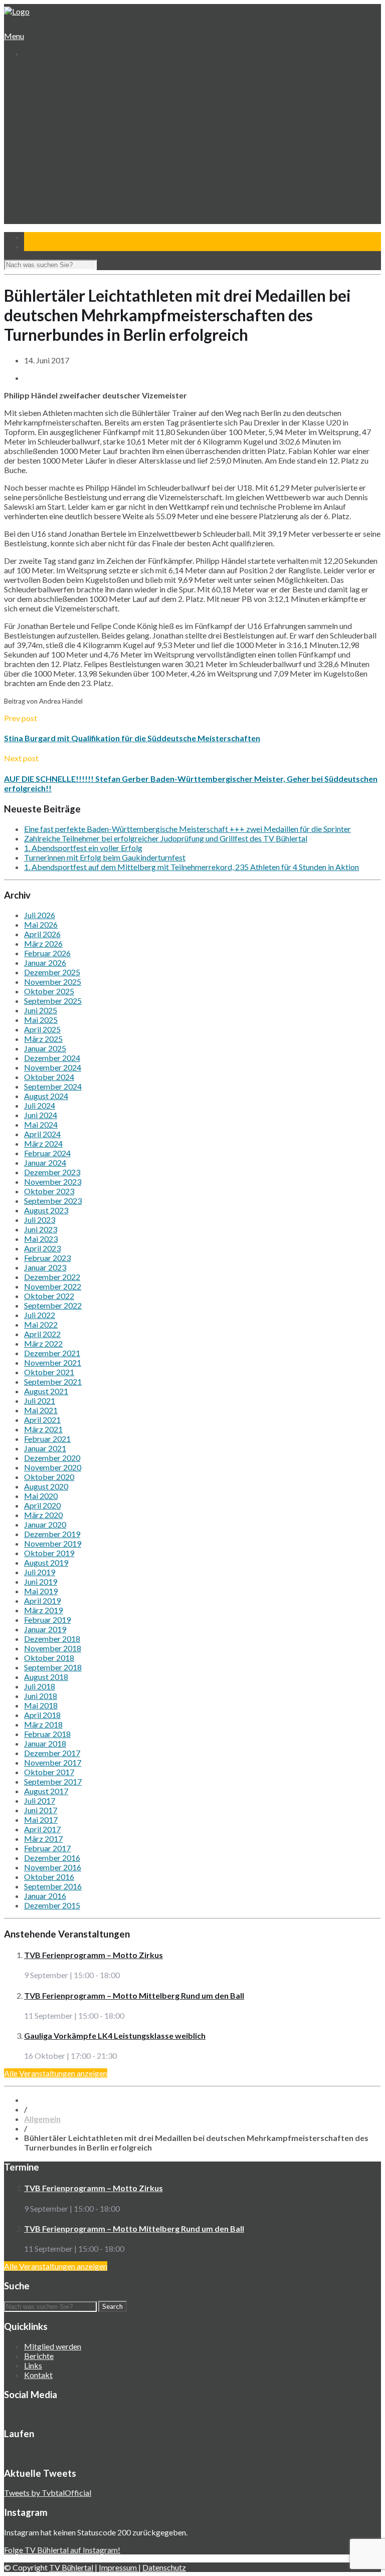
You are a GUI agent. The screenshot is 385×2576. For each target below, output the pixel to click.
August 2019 (46, 1562)
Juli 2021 (40, 1401)
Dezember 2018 (52, 1639)
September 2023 (53, 1201)
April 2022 (42, 1334)
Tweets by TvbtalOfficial (48, 2493)
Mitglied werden (53, 2346)
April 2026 (42, 934)
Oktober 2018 (49, 1658)
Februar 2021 (47, 1439)
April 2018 (42, 1715)
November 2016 (53, 1867)
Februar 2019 (47, 1620)
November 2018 (53, 1648)
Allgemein (42, 2119)
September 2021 (53, 1381)
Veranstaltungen (51, 186)
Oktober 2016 (49, 1877)
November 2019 (53, 1543)
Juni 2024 (41, 1115)
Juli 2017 (40, 1800)
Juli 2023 (40, 1220)
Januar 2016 (45, 1896)
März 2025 (43, 1039)
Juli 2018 (40, 1686)
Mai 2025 (41, 1020)
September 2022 (53, 1305)
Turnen (44, 139)
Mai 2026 (41, 924)
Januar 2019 (45, 1629)
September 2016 (53, 1886)
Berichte (39, 2356)
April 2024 (42, 1134)
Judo (40, 167)
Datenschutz (164, 2567)
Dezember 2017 (52, 1753)
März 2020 (43, 1515)
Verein (35, 81)
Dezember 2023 (52, 1172)
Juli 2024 (40, 1105)
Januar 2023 (45, 1267)
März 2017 (43, 1839)
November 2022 (53, 1286)
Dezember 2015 (52, 1905)
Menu (14, 36)
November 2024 (53, 1067)
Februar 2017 (47, 1848)
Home (34, 72)
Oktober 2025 (49, 991)
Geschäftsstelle (58, 91)
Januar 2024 (45, 1162)
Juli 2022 (40, 1315)
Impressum (119, 2567)
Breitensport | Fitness (68, 177)
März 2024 (43, 1143)
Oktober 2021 (49, 1372)
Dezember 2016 (52, 1858)
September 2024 (53, 1086)
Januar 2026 (45, 962)
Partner (37, 215)
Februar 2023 (47, 1258)
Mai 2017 (41, 1819)
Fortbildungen (55, 196)
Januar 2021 (45, 1448)
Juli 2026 (40, 915)
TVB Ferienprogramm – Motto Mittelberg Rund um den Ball (134, 1995)
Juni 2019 (41, 1581)
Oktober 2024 (49, 1077)
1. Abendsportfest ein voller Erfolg (83, 848)
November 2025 (53, 982)
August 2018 (46, 1677)
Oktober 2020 (49, 1477)
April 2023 (42, 1248)
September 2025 (53, 1001)
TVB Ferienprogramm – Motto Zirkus (93, 1955)
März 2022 (43, 1343)
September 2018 (53, 1667)
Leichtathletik (54, 148)
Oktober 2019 (49, 1553)
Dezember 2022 (52, 1277)
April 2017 (42, 1829)
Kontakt (37, 224)
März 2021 (43, 1429)
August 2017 (46, 1791)
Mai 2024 (41, 1124)
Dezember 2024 (52, 1058)
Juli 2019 (40, 1572)
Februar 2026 (47, 953)
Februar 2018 (47, 1734)
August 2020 (46, 1486)
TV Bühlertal (71, 2567)
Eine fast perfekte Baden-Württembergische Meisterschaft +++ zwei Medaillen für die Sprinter (187, 829)
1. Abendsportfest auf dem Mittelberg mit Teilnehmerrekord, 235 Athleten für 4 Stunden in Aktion (191, 867)
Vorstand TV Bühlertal (68, 100)
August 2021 (46, 1391)
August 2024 (46, 1096)
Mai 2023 (41, 1239)
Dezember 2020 (52, 1458)
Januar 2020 (45, 1524)
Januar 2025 (45, 1048)
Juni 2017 (41, 1810)
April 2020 (42, 1505)
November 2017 (53, 1762)
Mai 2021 (41, 1410)
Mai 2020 (41, 1496)
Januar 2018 (45, 1743)
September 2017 (53, 1781)
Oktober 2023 (49, 1191)
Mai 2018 (41, 1705)
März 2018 (43, 1724)
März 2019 (43, 1610)
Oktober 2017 (49, 1772)
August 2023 (46, 1210)
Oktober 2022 (49, 1296)
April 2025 (42, 1029)
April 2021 (42, 1420)
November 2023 (53, 1182)
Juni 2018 (41, 1696)
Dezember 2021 (52, 1353)
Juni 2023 (41, 1229)
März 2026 (43, 943)
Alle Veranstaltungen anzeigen (56, 2073)
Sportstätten (53, 120)
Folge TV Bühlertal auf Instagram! (62, 2550)
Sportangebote (49, 129)
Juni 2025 (41, 1010)
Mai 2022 (41, 1324)
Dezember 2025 (52, 972)
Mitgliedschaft (55, 110)
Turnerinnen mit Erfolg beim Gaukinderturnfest (105, 857)
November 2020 (53, 1467)
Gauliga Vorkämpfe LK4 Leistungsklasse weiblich (115, 2035)
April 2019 (42, 1600)
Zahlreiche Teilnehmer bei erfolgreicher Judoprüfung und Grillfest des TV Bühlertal (166, 838)
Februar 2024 (47, 1153)
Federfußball (53, 158)
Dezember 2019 (52, 1534)
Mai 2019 (41, 1591)
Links (33, 2365)
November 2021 (53, 1362)
